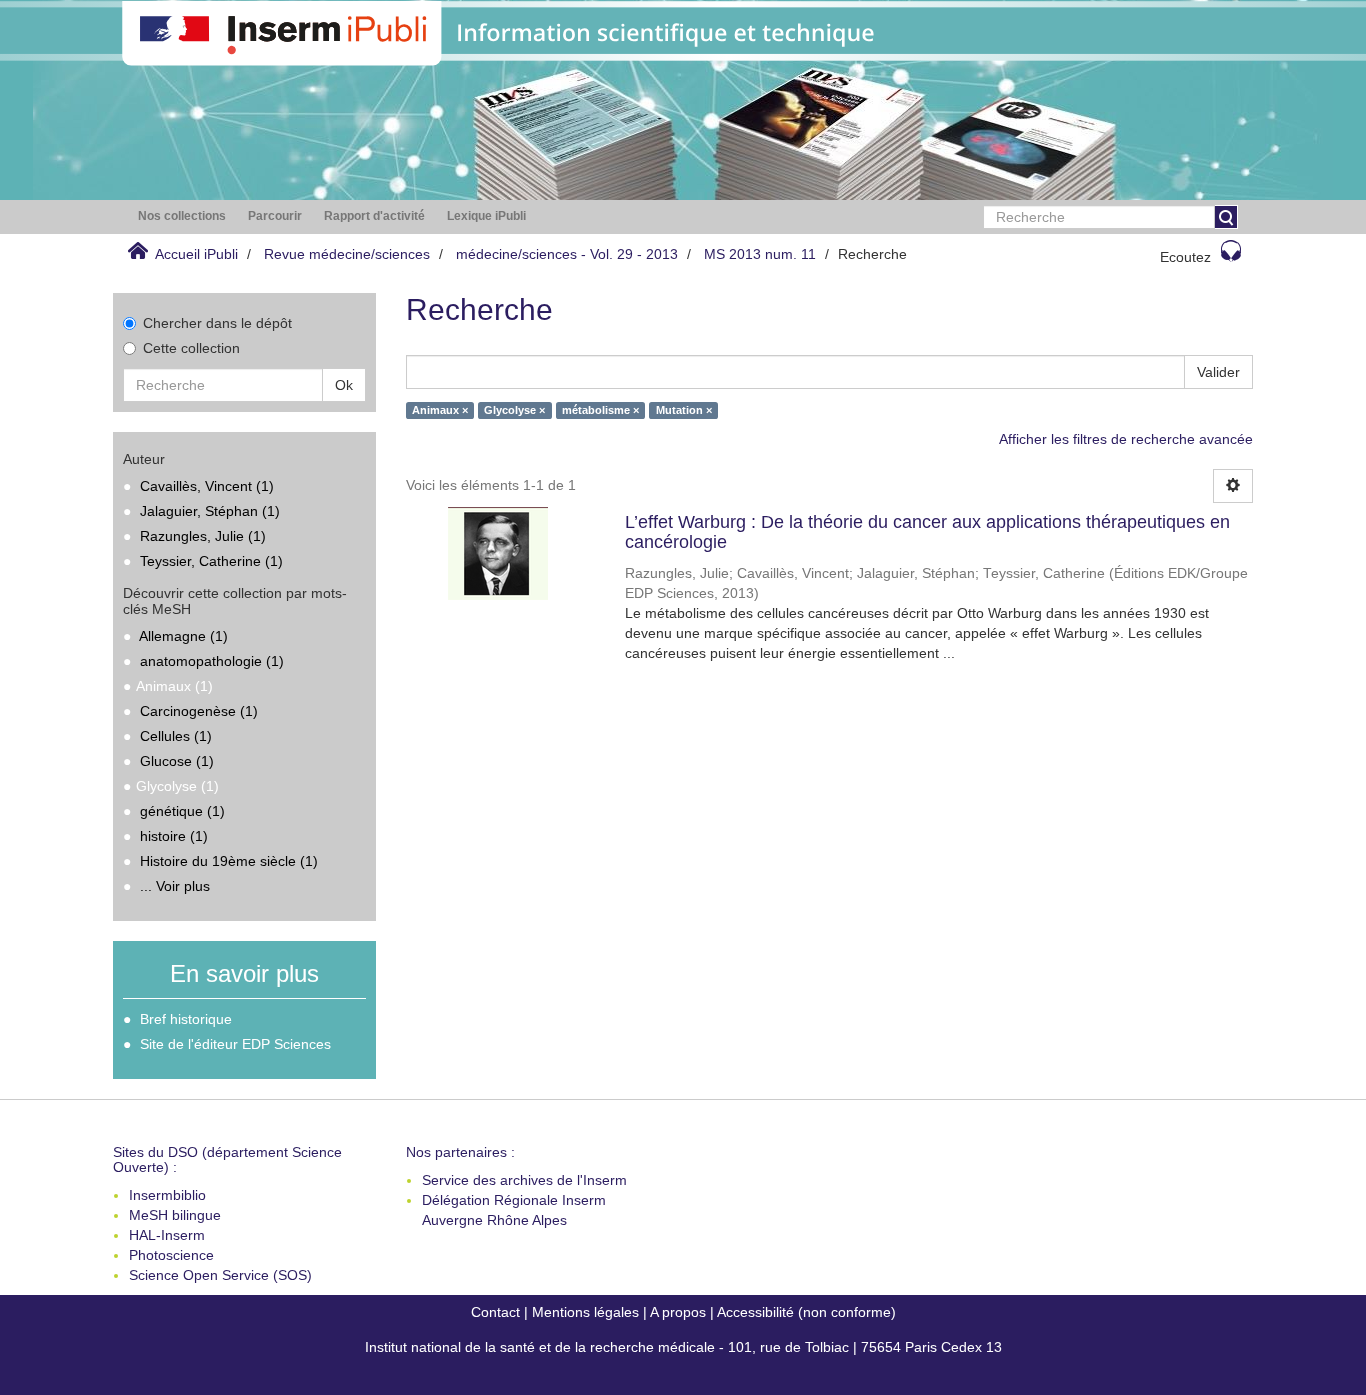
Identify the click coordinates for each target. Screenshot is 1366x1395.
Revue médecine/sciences (347, 254)
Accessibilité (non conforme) (806, 1312)
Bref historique (186, 1019)
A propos (678, 1312)
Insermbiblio (167, 1195)
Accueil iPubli (196, 254)
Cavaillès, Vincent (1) (207, 486)
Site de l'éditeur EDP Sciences (235, 1044)
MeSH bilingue (175, 1215)
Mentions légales (585, 1312)
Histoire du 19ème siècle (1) (229, 861)
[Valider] (1226, 217)
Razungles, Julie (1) (203, 536)
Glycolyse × (514, 410)
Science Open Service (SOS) (220, 1275)
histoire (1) (174, 836)
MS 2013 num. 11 (760, 254)
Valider (1218, 372)
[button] (182, 216)
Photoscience (171, 1255)
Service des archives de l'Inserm (524, 1180)
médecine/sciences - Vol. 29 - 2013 (567, 254)
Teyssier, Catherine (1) (211, 561)
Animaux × (440, 410)
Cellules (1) (176, 736)
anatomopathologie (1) (212, 661)
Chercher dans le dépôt (217, 323)
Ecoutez (1185, 257)
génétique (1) (182, 811)
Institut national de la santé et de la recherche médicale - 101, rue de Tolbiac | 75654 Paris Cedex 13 (683, 1347)
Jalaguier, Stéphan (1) (210, 511)
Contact (495, 1312)
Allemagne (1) (183, 636)
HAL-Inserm (167, 1235)
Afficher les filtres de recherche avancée (1126, 439)
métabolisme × (600, 410)
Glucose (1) (177, 761)
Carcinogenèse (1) (199, 711)
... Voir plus (175, 886)
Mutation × (684, 410)
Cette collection (191, 348)
